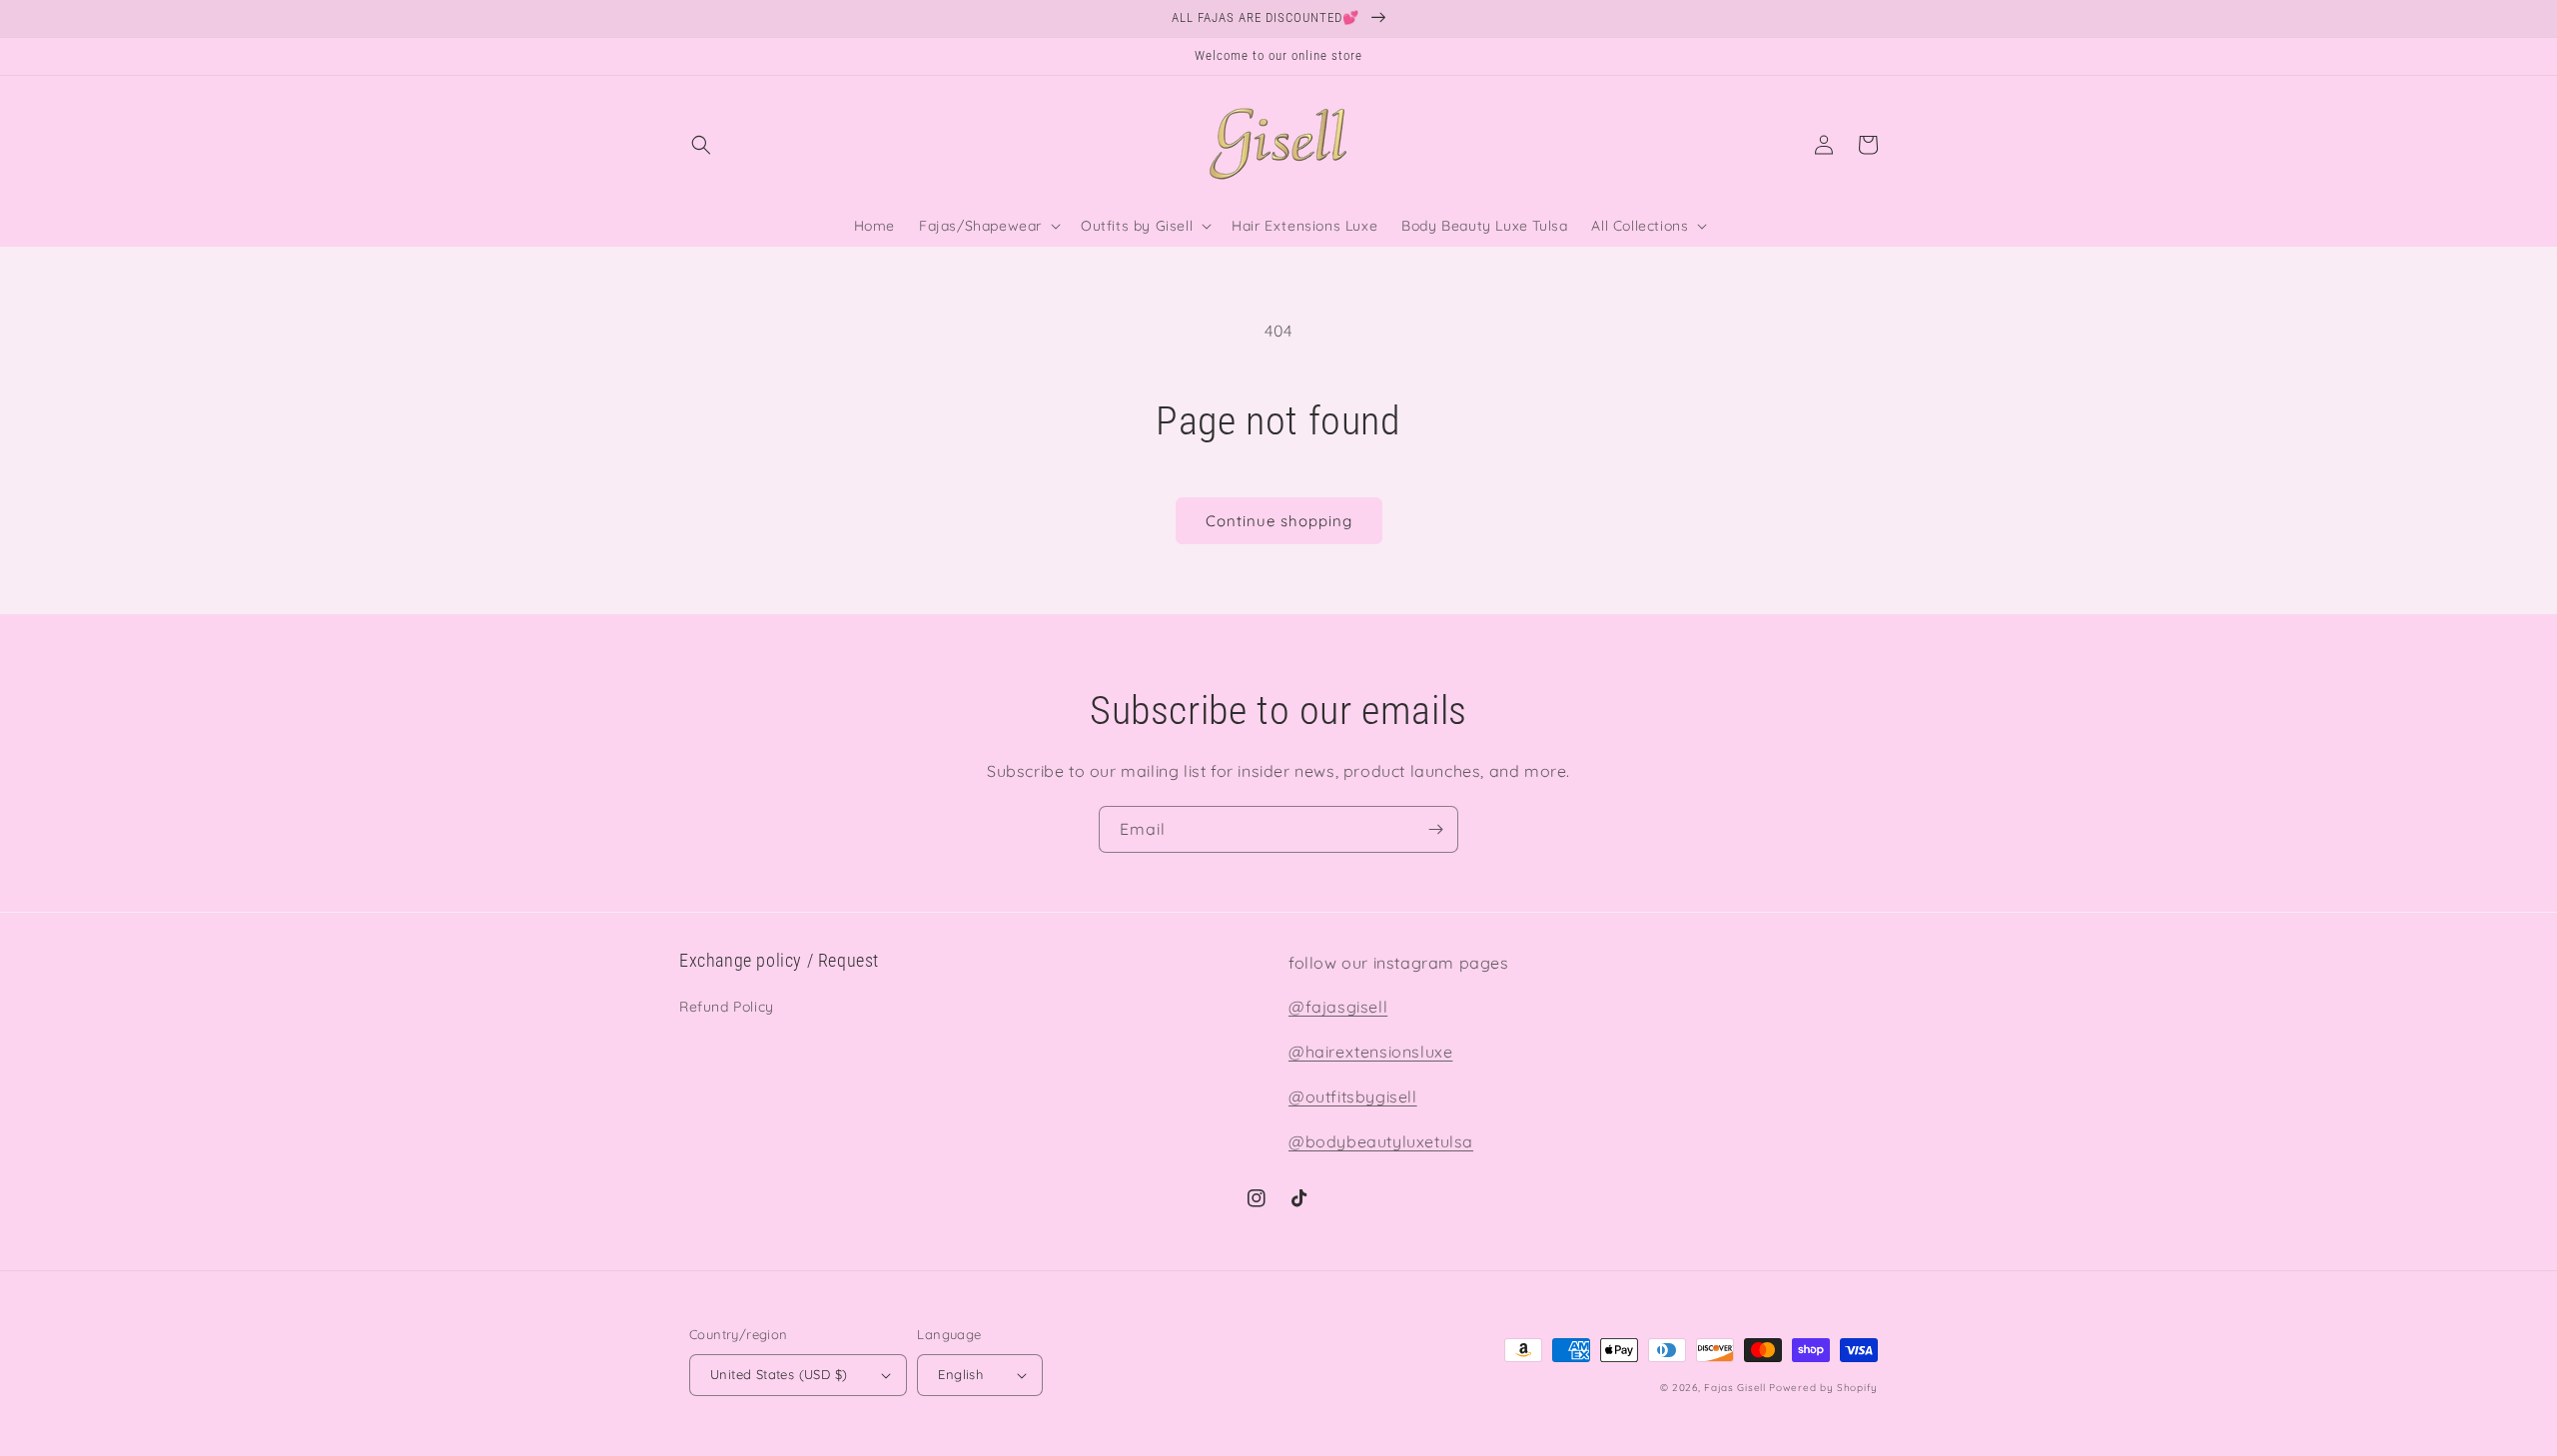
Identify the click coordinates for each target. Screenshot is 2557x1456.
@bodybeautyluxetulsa (1381, 1141)
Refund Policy (727, 1007)
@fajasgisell (1338, 1007)
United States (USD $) (779, 1374)
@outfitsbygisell (1353, 1096)
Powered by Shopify (1823, 1388)
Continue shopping (1279, 521)
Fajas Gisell (1734, 1388)
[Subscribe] (1435, 829)
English (960, 1374)
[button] (701, 145)
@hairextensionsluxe (1370, 1052)
